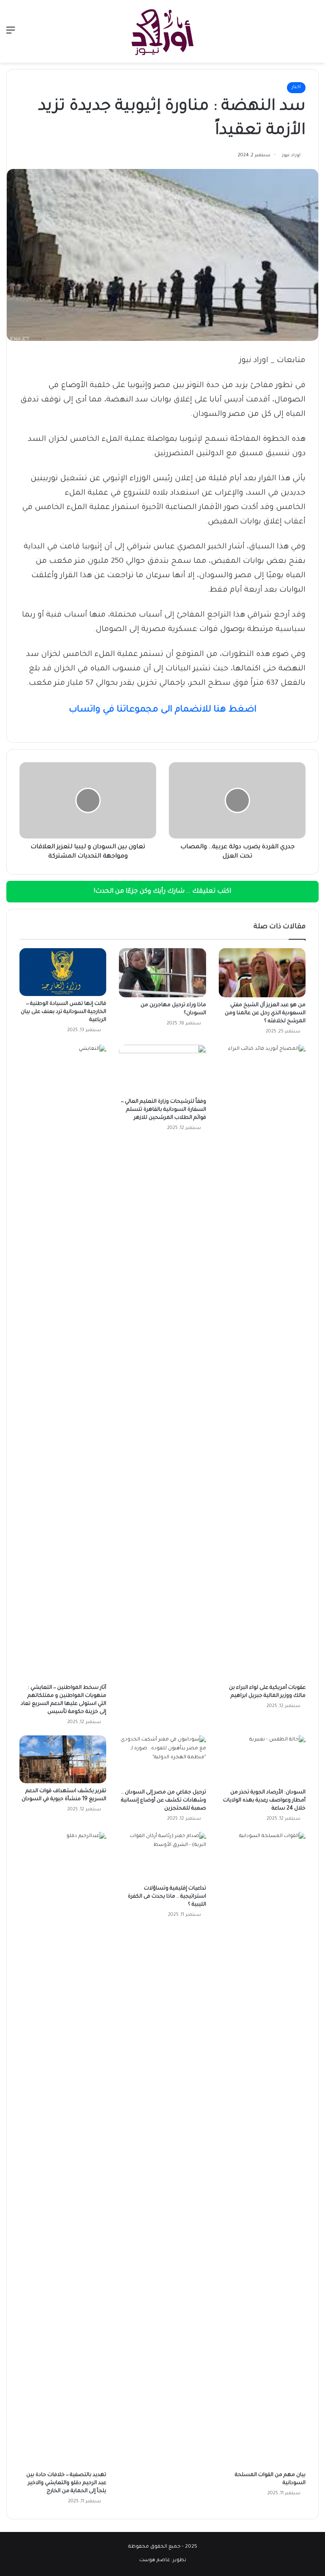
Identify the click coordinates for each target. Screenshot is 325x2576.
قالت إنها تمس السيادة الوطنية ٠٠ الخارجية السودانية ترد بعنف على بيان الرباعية (63, 1012)
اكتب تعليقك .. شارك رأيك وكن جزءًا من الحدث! (162, 892)
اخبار (296, 87)
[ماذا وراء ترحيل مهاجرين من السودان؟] (162, 973)
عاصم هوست (155, 2561)
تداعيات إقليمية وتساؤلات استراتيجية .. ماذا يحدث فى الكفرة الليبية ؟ (167, 1897)
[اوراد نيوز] (162, 31)
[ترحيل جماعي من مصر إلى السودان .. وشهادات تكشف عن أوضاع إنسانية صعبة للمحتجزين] (162, 1760)
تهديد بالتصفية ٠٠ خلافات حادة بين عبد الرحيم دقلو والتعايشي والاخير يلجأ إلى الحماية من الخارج (66, 2483)
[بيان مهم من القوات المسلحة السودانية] (262, 2150)
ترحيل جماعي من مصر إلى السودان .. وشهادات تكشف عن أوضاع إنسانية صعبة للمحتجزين (164, 1801)
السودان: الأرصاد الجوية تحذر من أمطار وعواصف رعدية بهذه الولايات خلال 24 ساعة (264, 1801)
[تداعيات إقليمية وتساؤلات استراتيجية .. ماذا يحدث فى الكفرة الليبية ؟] (162, 1857)
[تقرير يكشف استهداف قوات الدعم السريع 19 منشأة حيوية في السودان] (63, 1759)
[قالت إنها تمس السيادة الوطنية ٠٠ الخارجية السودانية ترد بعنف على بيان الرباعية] (63, 972)
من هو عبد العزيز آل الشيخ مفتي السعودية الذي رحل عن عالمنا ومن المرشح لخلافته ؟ (265, 1013)
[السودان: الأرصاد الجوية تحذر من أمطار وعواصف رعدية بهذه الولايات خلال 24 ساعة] (262, 1760)
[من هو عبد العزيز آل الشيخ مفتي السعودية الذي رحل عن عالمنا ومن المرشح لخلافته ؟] (262, 973)
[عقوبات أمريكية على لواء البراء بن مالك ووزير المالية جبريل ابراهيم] (262, 1362)
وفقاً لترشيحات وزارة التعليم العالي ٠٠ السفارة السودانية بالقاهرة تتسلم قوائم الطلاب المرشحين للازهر (164, 1110)
